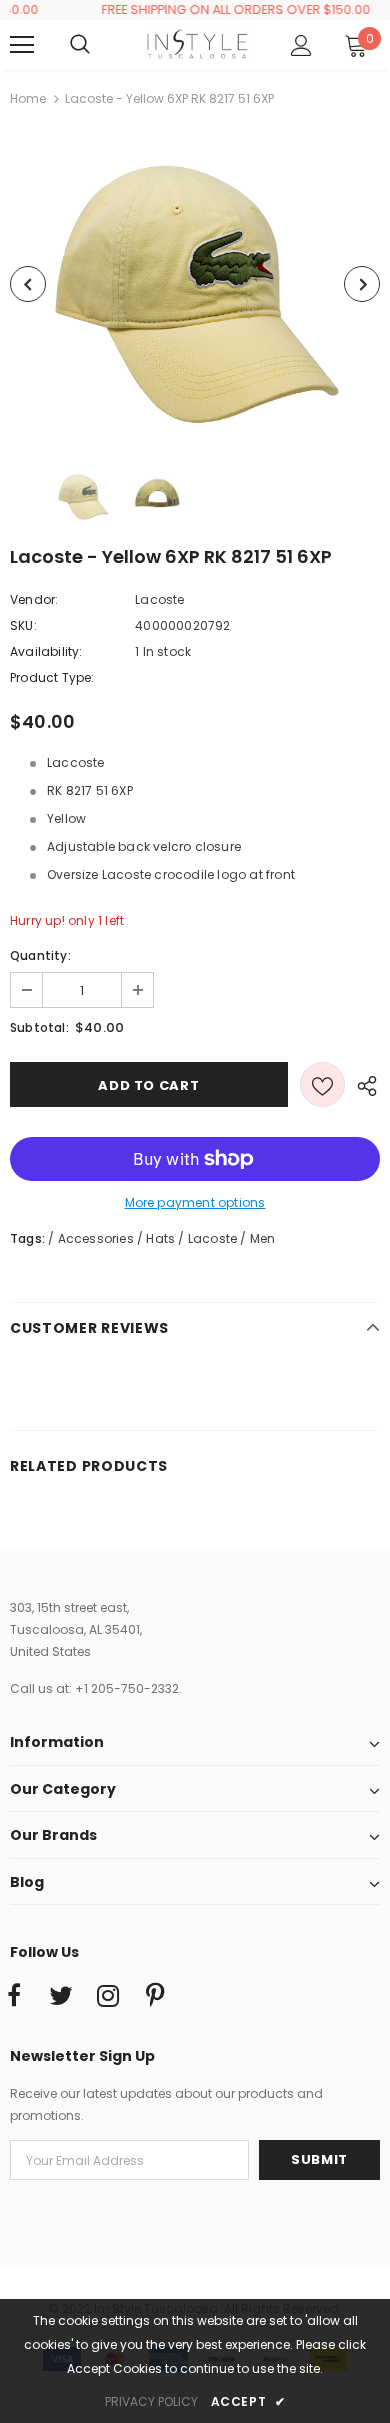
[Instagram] (108, 1997)
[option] (195, 284)
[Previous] (28, 284)
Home (28, 98)
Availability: (46, 651)
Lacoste (159, 599)
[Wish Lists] (322, 1084)
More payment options (195, 1202)
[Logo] (197, 44)
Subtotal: (39, 1027)
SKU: (23, 625)
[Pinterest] (155, 1997)
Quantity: (40, 955)
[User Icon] (301, 45)
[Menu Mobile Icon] (22, 45)
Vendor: (34, 599)
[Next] (362, 284)
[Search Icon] (100, 45)
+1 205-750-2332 (127, 1688)
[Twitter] (61, 1997)
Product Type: (52, 677)
